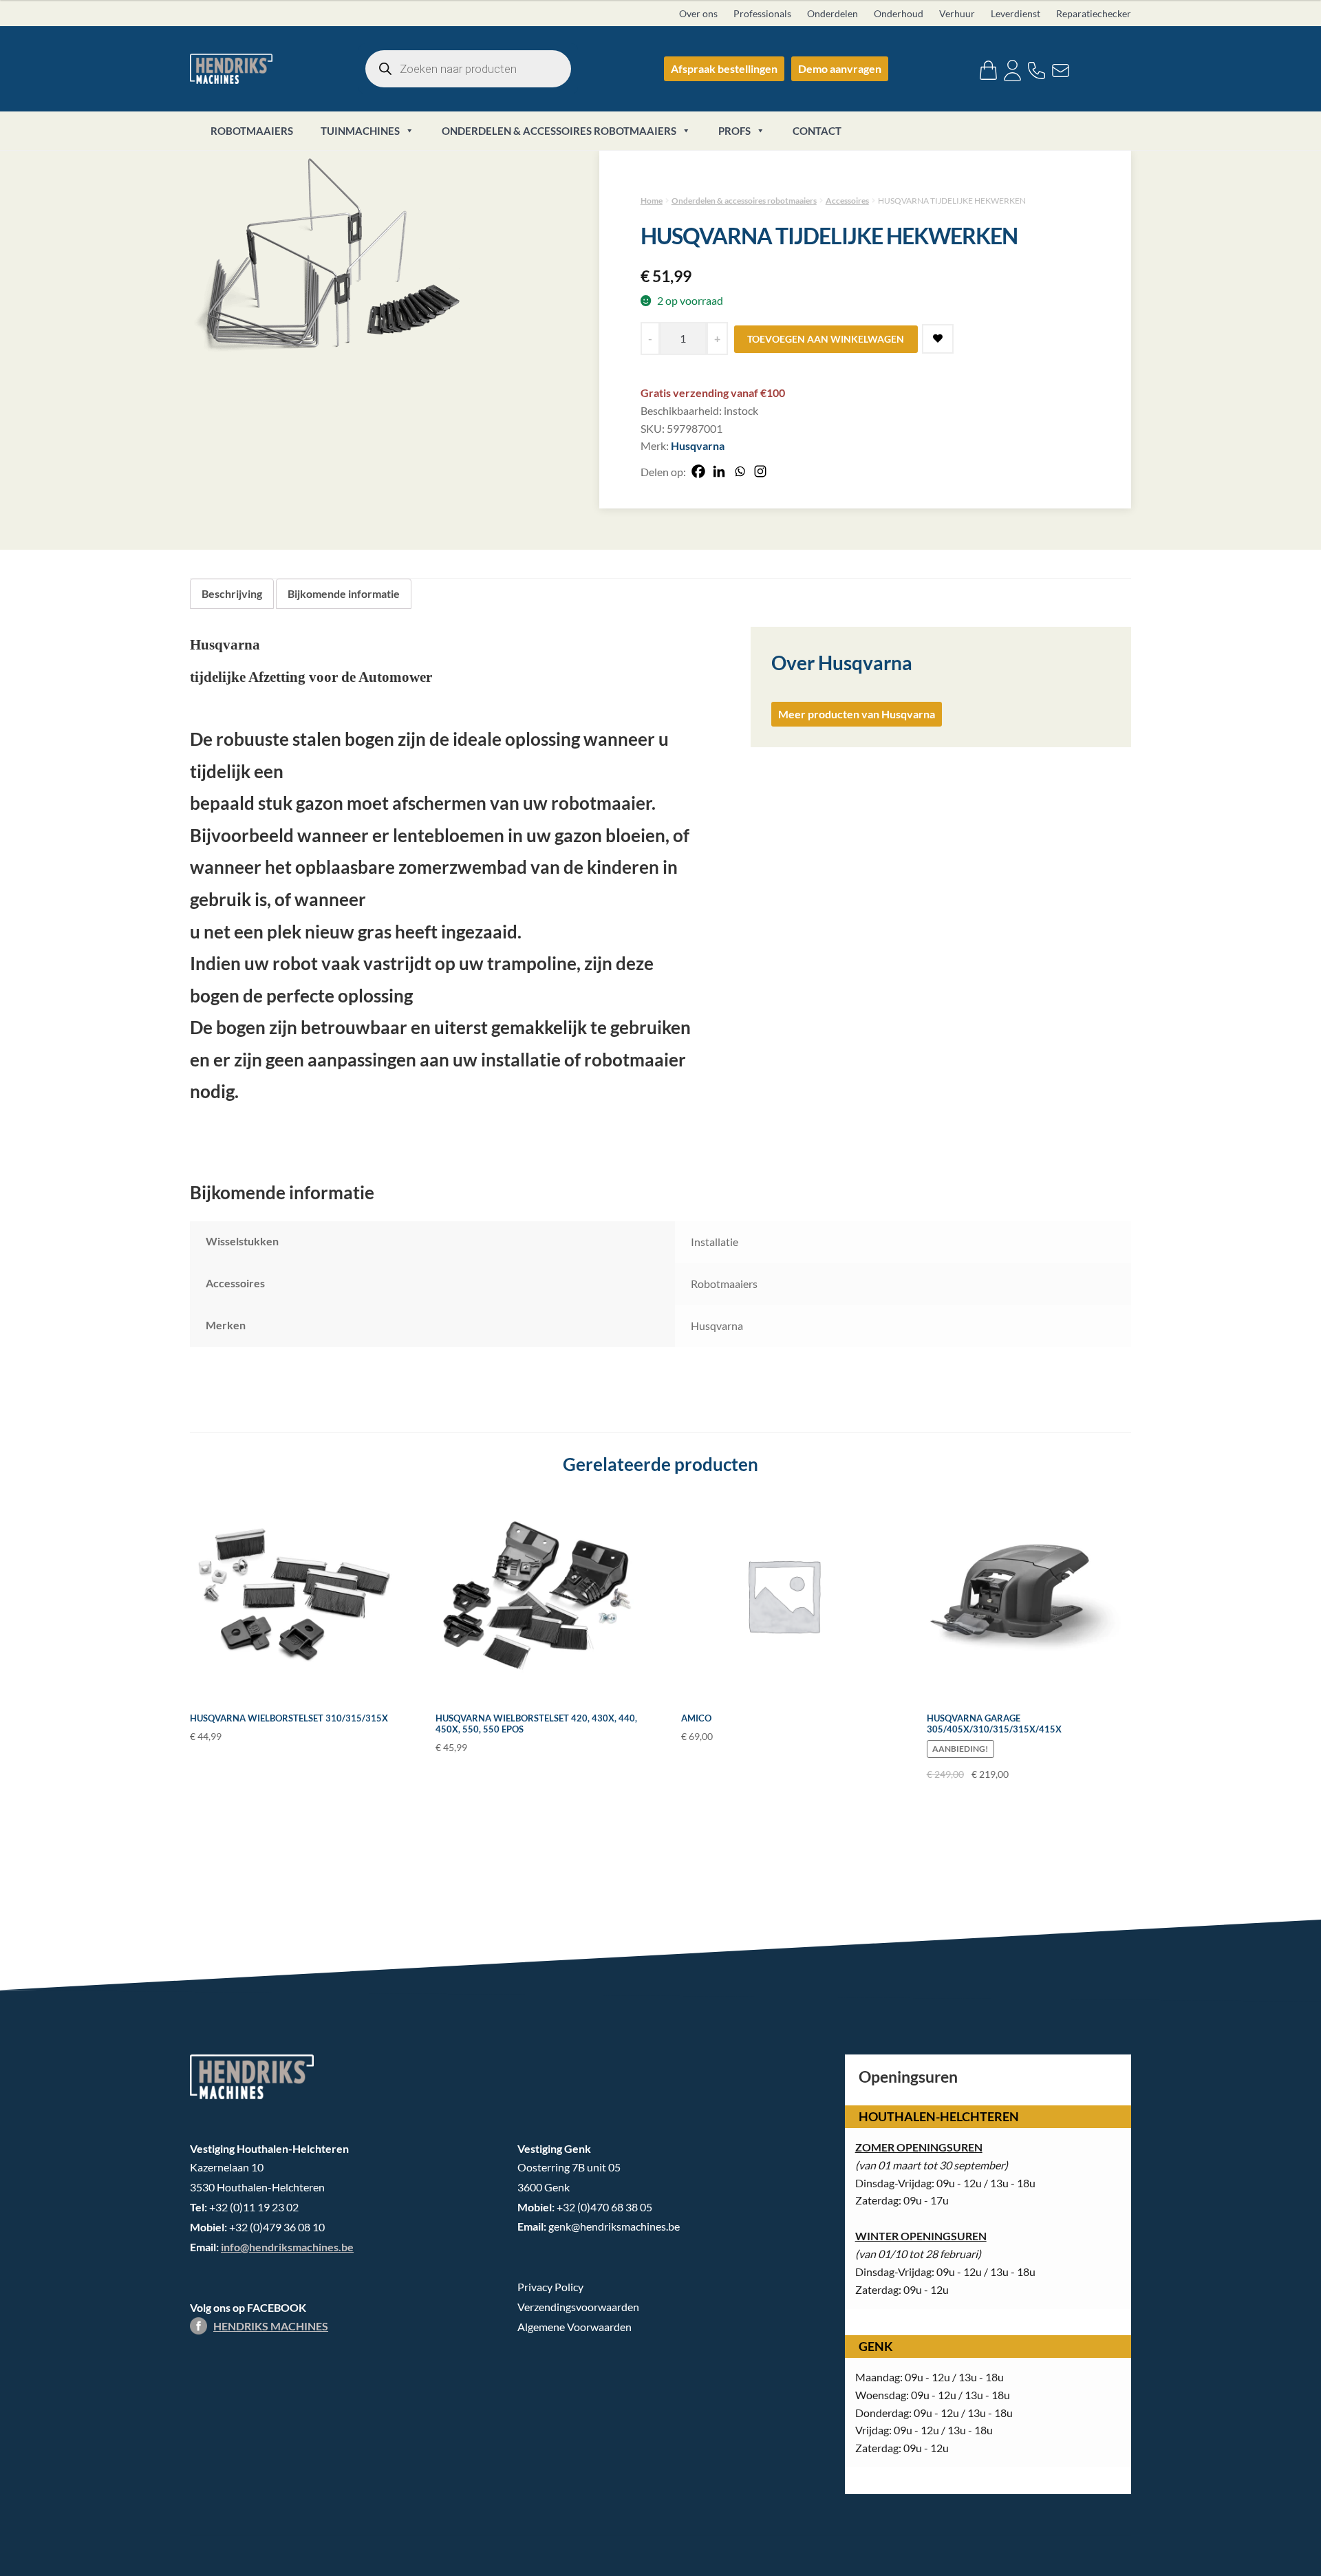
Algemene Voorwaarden (574, 2327)
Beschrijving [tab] (232, 593)
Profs (734, 131)
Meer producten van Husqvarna (857, 714)
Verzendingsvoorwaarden (578, 2307)
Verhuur (957, 13)
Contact (817, 131)
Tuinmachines (360, 131)
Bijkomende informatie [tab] (344, 593)
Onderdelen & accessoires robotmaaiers (559, 131)
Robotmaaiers (252, 131)
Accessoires (847, 201)
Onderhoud (899, 13)
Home (652, 201)
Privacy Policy (550, 2287)
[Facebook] (698, 471)
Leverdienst (1016, 13)
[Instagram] (760, 471)
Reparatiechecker (1094, 13)
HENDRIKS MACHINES (271, 2326)
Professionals (762, 13)
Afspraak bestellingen (724, 68)
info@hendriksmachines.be (287, 2247)
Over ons (698, 13)
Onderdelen (833, 13)
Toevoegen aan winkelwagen (826, 339)
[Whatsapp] (740, 471)
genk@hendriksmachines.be (614, 2226)
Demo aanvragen (840, 68)
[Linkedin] (719, 471)
